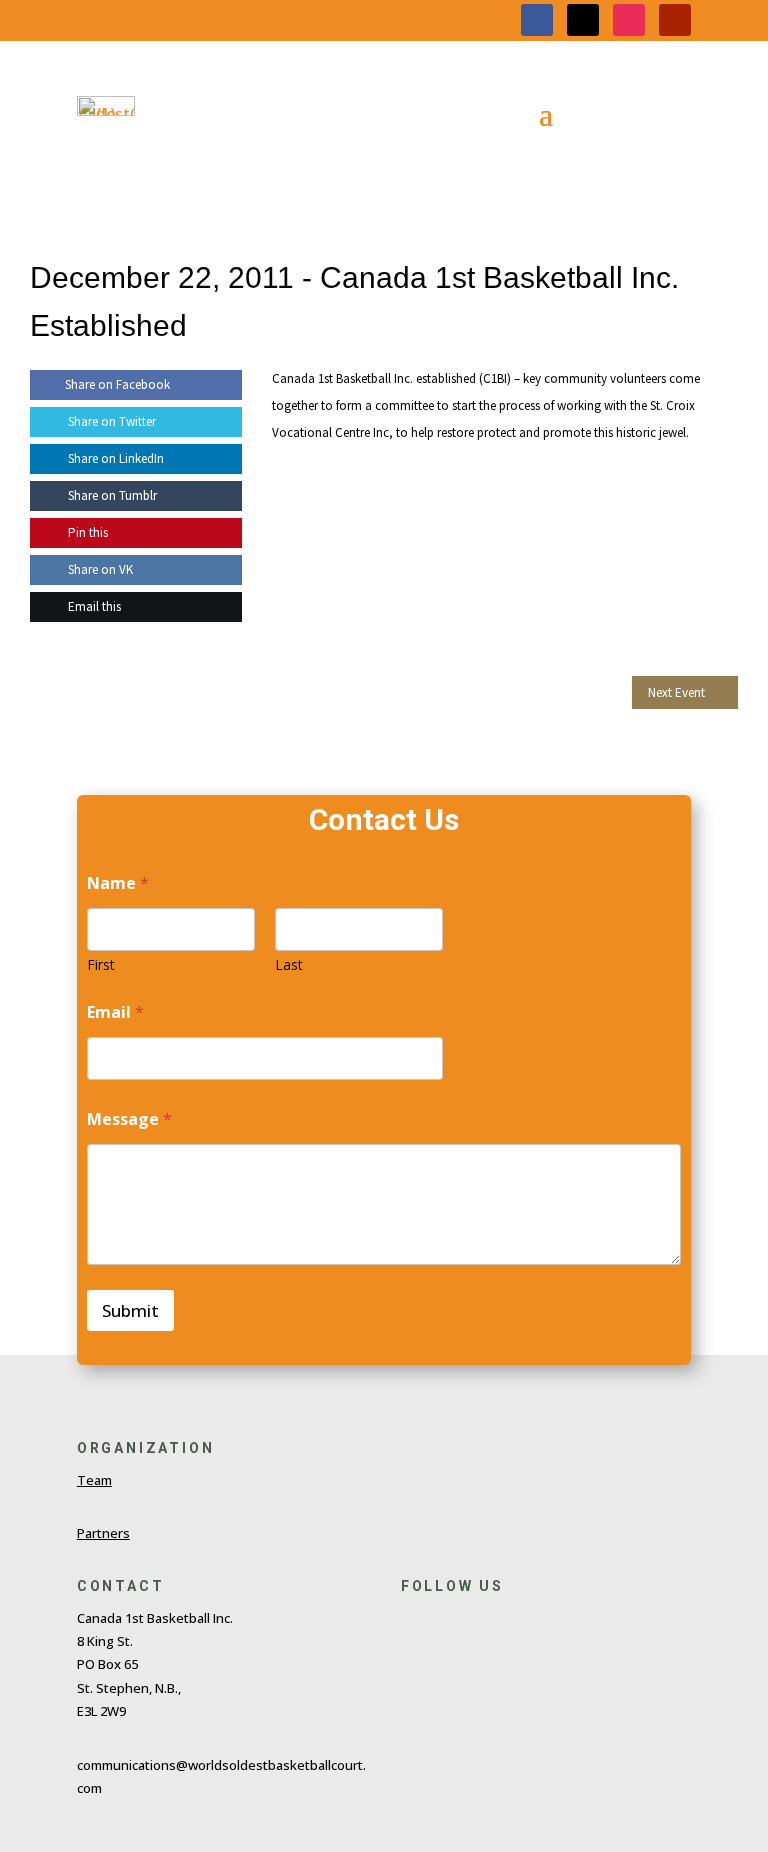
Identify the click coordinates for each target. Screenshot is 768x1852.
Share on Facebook (117, 384)
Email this (93, 606)
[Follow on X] (583, 20)
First (101, 964)
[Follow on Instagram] (629, 20)
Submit (130, 1310)
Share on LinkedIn (114, 458)
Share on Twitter (110, 421)
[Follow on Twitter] (453, 1623)
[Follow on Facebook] (537, 20)
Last (289, 964)
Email (115, 1012)
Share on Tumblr (111, 495)
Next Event (676, 692)
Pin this (86, 532)
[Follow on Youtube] (675, 20)
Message (129, 1119)
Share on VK (99, 569)
